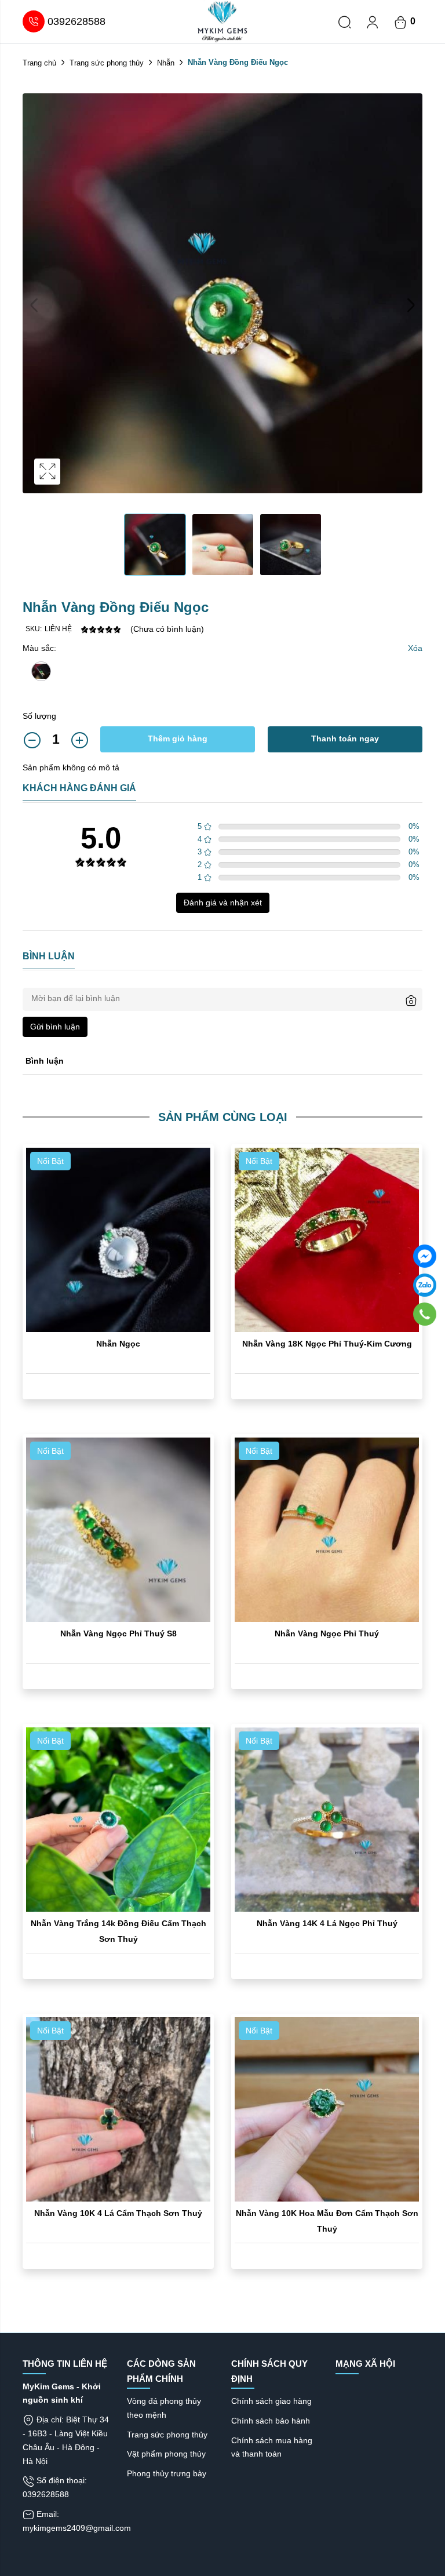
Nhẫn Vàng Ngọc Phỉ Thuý (327, 1633)
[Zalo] (425, 1285)
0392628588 (76, 21)
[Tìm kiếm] (345, 21)
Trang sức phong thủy (107, 63)
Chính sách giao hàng (271, 2401)
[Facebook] (425, 1256)
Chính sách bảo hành (271, 2421)
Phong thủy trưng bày (167, 2473)
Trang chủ (39, 63)
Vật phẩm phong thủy (166, 2454)
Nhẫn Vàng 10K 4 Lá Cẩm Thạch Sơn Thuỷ (118, 2213)
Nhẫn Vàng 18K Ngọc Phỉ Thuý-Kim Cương (327, 1344)
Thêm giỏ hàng (178, 738)
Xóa (415, 648)
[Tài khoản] (373, 21)
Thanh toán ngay (345, 738)
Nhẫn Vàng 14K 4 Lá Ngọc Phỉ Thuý (327, 1923)
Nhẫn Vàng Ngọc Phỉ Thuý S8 (118, 1633)
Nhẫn (166, 63)
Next (411, 305)
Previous (34, 305)
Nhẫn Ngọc (118, 1344)
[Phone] (425, 1314)
